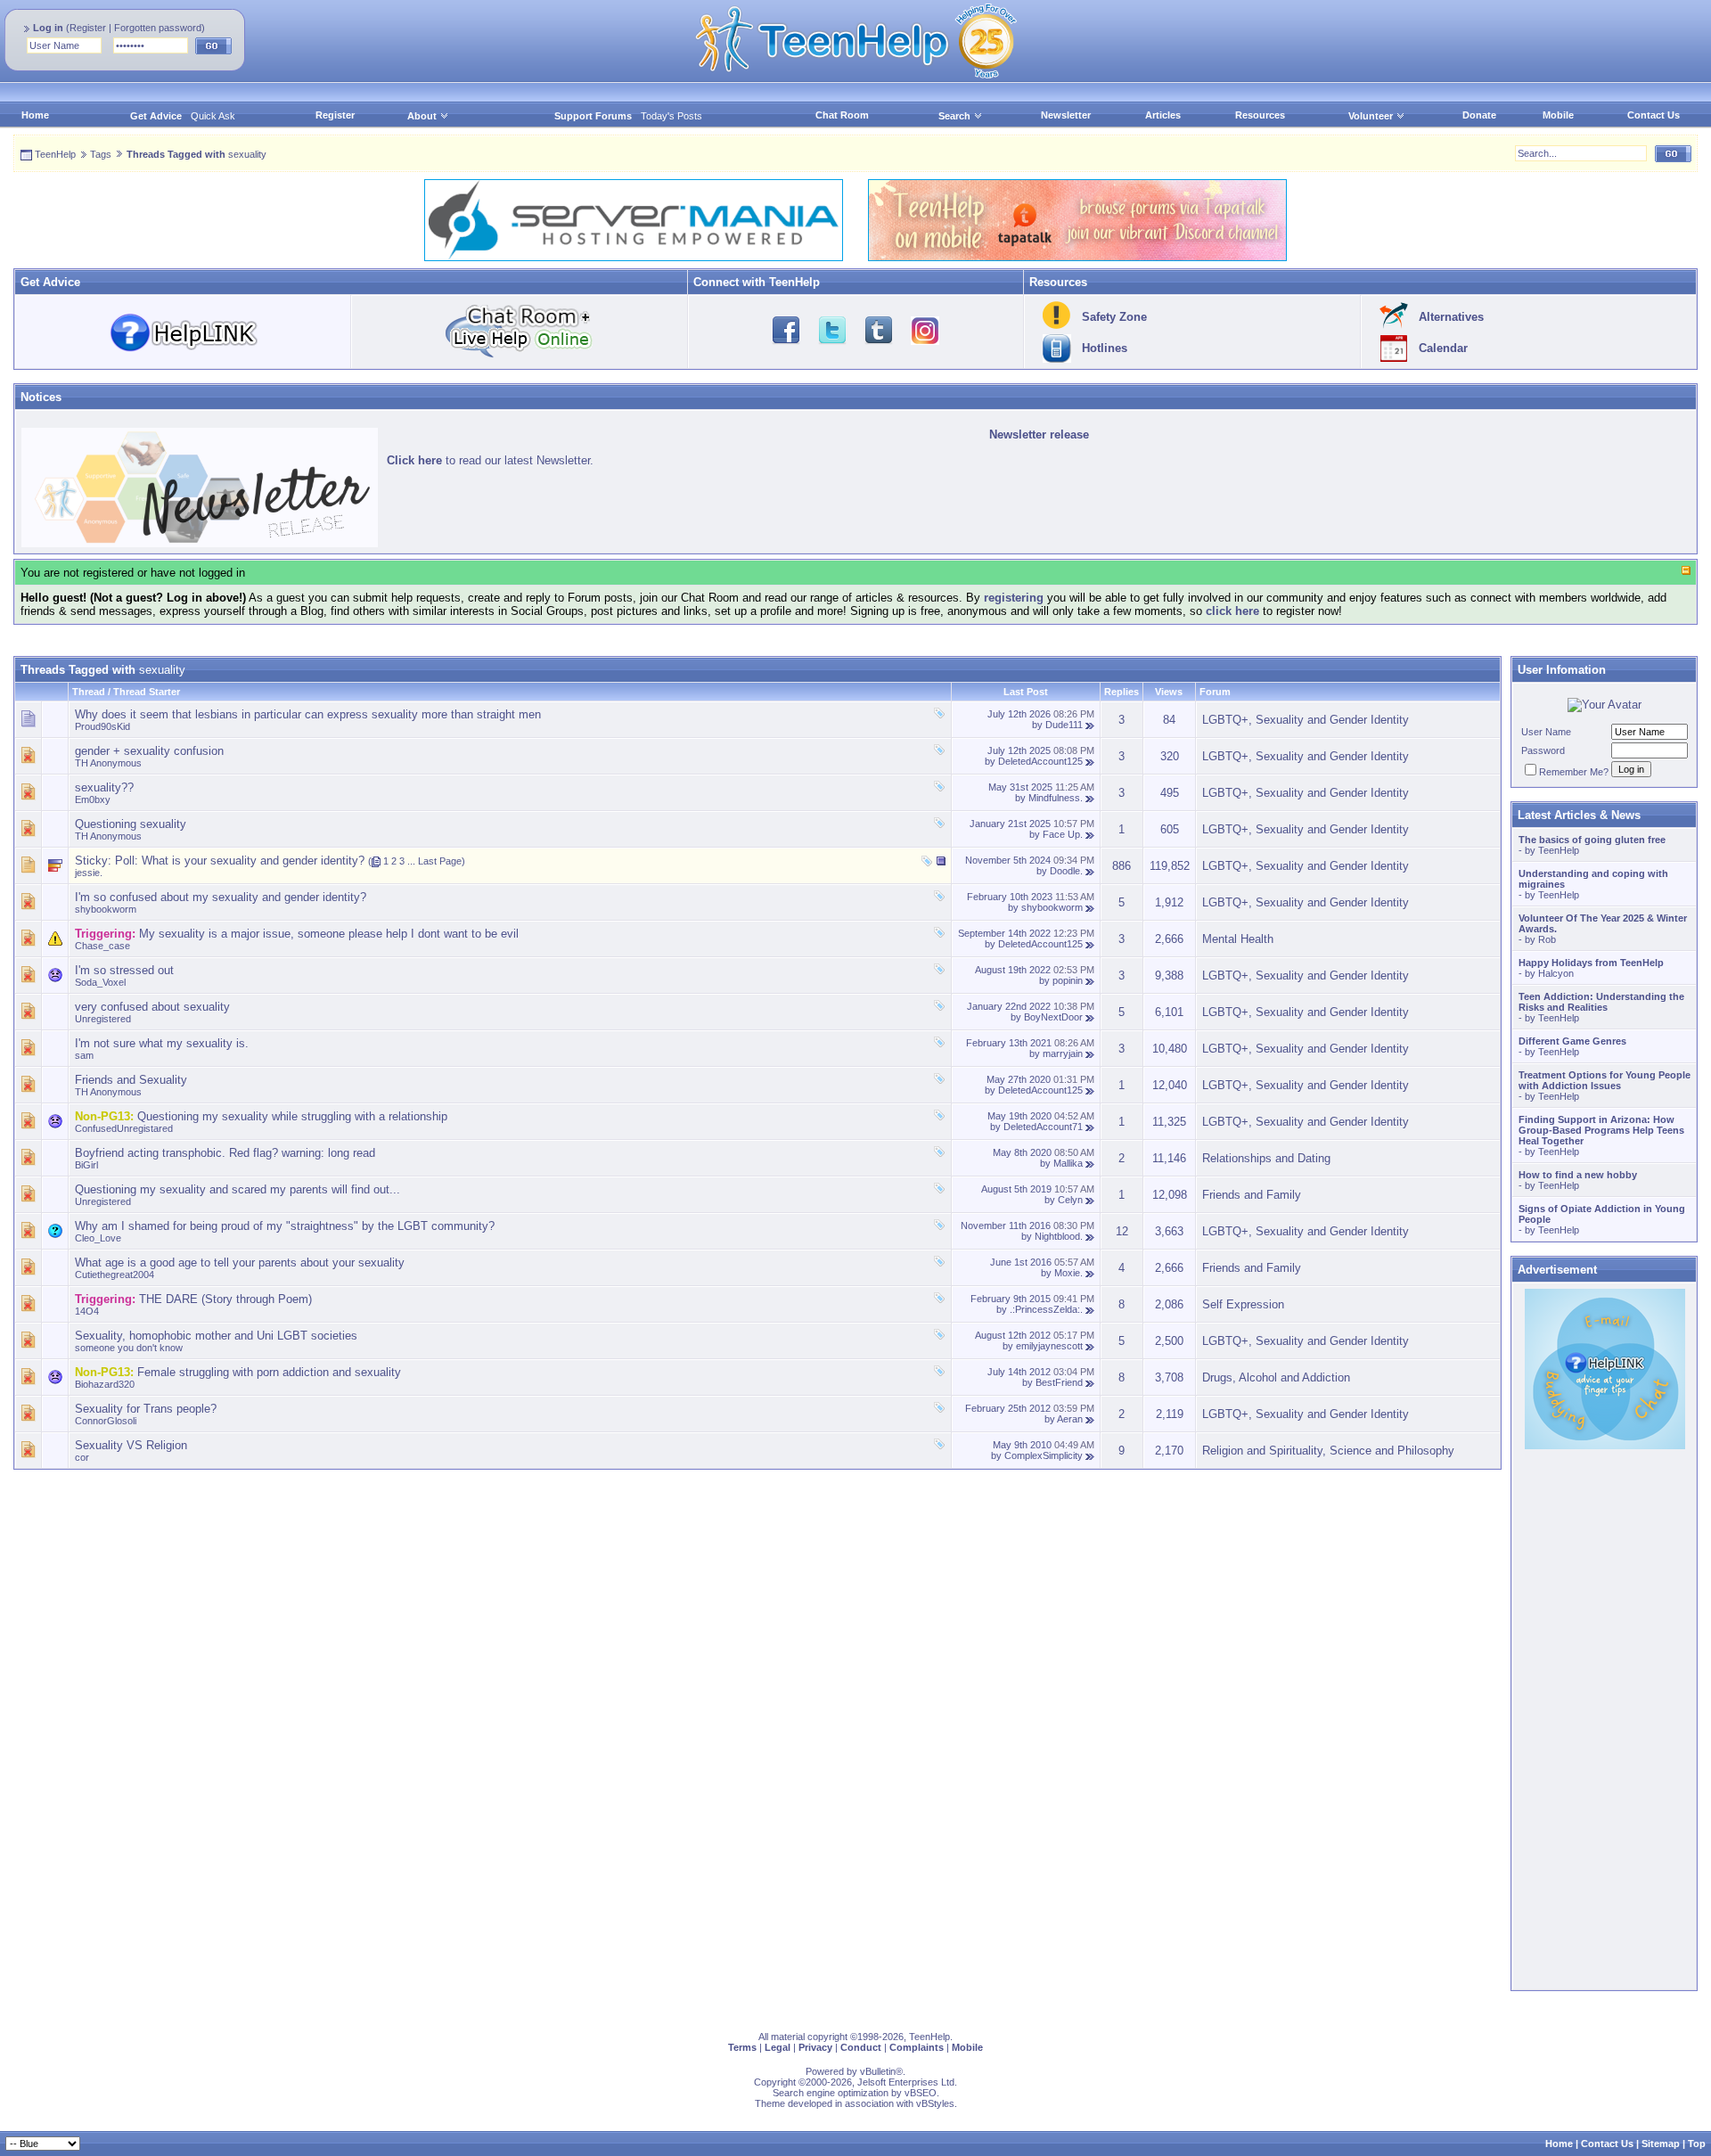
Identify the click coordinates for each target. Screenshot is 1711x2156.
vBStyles (935, 2103)
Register (88, 28)
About (422, 116)
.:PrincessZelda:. (1046, 1309)
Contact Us (1654, 115)
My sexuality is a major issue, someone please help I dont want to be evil (329, 934)
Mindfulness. (1056, 798)
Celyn (1070, 1200)
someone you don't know (129, 1348)
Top (1697, 2144)
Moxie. (1068, 1273)
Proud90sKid (102, 726)
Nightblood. (1059, 1236)
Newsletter (1066, 115)
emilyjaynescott (1049, 1346)
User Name (1546, 732)
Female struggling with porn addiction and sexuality (269, 1372)
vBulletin (878, 2071)
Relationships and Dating (1266, 1158)
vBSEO (921, 2093)
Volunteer (1371, 116)
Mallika (1068, 1163)
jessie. (89, 873)
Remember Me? (1574, 772)
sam (84, 1055)
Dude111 (1064, 725)
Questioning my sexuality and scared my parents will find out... (237, 1189)
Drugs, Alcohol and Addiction (1276, 1377)
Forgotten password (158, 28)
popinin (1068, 980)
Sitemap (1661, 2144)
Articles (1163, 115)
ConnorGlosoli (106, 1421)
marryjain (1063, 1053)
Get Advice (156, 116)
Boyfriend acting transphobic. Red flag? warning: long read (225, 1153)
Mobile (1558, 115)
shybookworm (106, 909)
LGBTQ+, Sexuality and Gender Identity (1306, 720)
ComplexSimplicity (1044, 1455)
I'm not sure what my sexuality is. (162, 1043)
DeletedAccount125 (1040, 761)
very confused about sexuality (152, 1007)
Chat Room (842, 115)
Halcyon (1556, 973)
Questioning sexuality (131, 824)
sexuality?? (104, 787)
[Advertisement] (548, 1594)
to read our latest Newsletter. (490, 460)
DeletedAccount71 (1043, 1127)
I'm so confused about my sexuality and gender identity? (221, 897)
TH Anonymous (108, 763)
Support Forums (593, 116)
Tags (101, 154)
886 (1122, 866)
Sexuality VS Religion (131, 1445)
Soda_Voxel (100, 982)
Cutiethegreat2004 (115, 1275)
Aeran (1070, 1419)
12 (1122, 1231)
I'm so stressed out (124, 970)
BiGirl (86, 1165)
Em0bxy (93, 799)
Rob (1547, 939)
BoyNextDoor (1053, 1017)
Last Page (440, 861)
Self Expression (1243, 1304)
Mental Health (1238, 939)
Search (954, 116)
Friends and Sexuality (131, 1080)
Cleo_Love (98, 1238)
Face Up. (1063, 834)
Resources (1260, 115)
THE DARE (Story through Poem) (225, 1299)
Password (1543, 750)
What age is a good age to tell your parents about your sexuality (240, 1262)
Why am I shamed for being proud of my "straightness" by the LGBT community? (285, 1226)
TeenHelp (55, 154)
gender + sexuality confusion (149, 751)
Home (35, 115)
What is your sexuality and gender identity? (253, 861)
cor (82, 1457)
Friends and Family (1252, 1195)
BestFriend (1059, 1382)
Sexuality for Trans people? (146, 1409)
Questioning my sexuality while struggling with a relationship (292, 1116)
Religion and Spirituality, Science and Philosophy (1328, 1451)
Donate (1479, 115)
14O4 (87, 1311)
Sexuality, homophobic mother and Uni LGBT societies (216, 1336)
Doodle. (1066, 871)
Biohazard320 (105, 1384)
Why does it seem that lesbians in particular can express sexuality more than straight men (308, 714)
